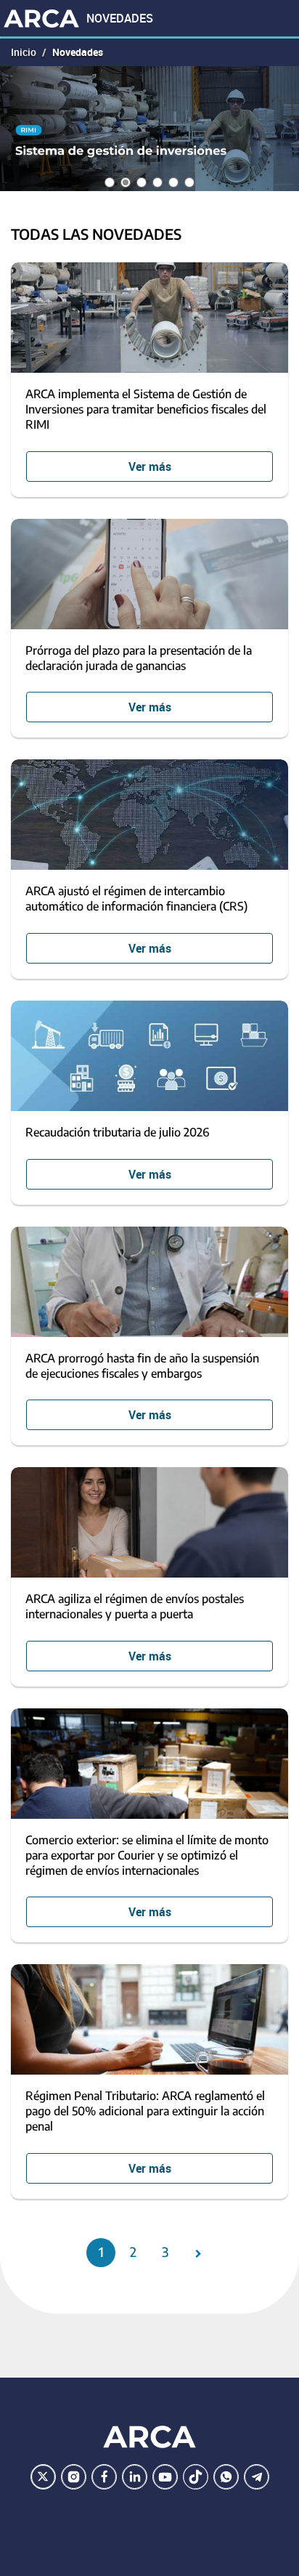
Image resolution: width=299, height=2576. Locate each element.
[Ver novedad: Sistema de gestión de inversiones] (149, 129)
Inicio (24, 52)
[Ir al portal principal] (41, 18)
